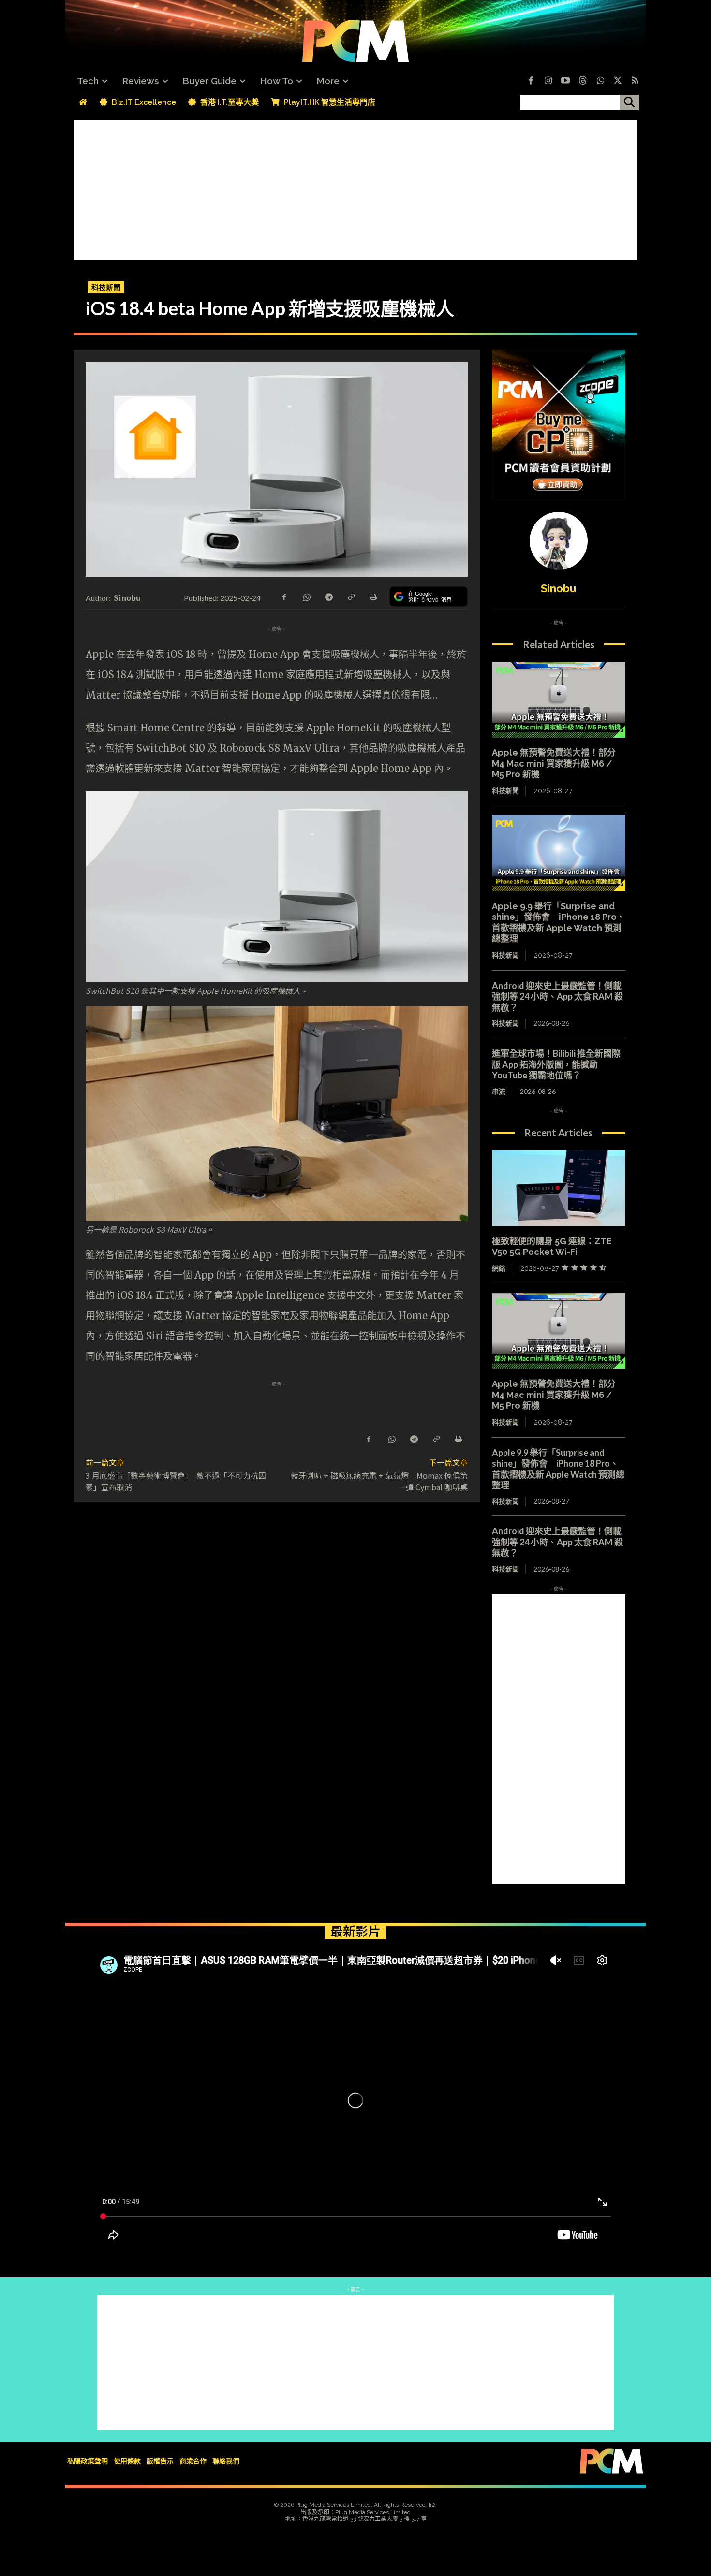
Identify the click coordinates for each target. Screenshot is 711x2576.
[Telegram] (328, 596)
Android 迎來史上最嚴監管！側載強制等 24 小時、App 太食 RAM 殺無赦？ (557, 997)
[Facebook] (531, 81)
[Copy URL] (351, 596)
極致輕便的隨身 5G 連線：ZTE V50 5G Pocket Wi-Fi (552, 1247)
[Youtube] (565, 81)
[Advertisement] (355, 188)
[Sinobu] (559, 541)
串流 (499, 1091)
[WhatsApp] (306, 596)
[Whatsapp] (600, 81)
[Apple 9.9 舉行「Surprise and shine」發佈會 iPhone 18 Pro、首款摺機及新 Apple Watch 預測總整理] (559, 853)
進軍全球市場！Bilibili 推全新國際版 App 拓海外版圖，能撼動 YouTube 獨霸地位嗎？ (556, 1064)
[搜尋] (629, 102)
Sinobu (127, 597)
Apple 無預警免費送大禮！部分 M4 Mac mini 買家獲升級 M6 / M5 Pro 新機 (554, 763)
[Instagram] (548, 81)
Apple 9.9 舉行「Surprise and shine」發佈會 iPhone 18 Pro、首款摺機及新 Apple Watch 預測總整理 (559, 923)
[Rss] (635, 81)
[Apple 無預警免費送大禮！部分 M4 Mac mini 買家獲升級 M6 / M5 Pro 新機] (559, 700)
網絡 (499, 1268)
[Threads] (583, 81)
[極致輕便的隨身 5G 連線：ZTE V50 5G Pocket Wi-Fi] (559, 1188)
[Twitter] (618, 81)
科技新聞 (106, 287)
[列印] (373, 596)
